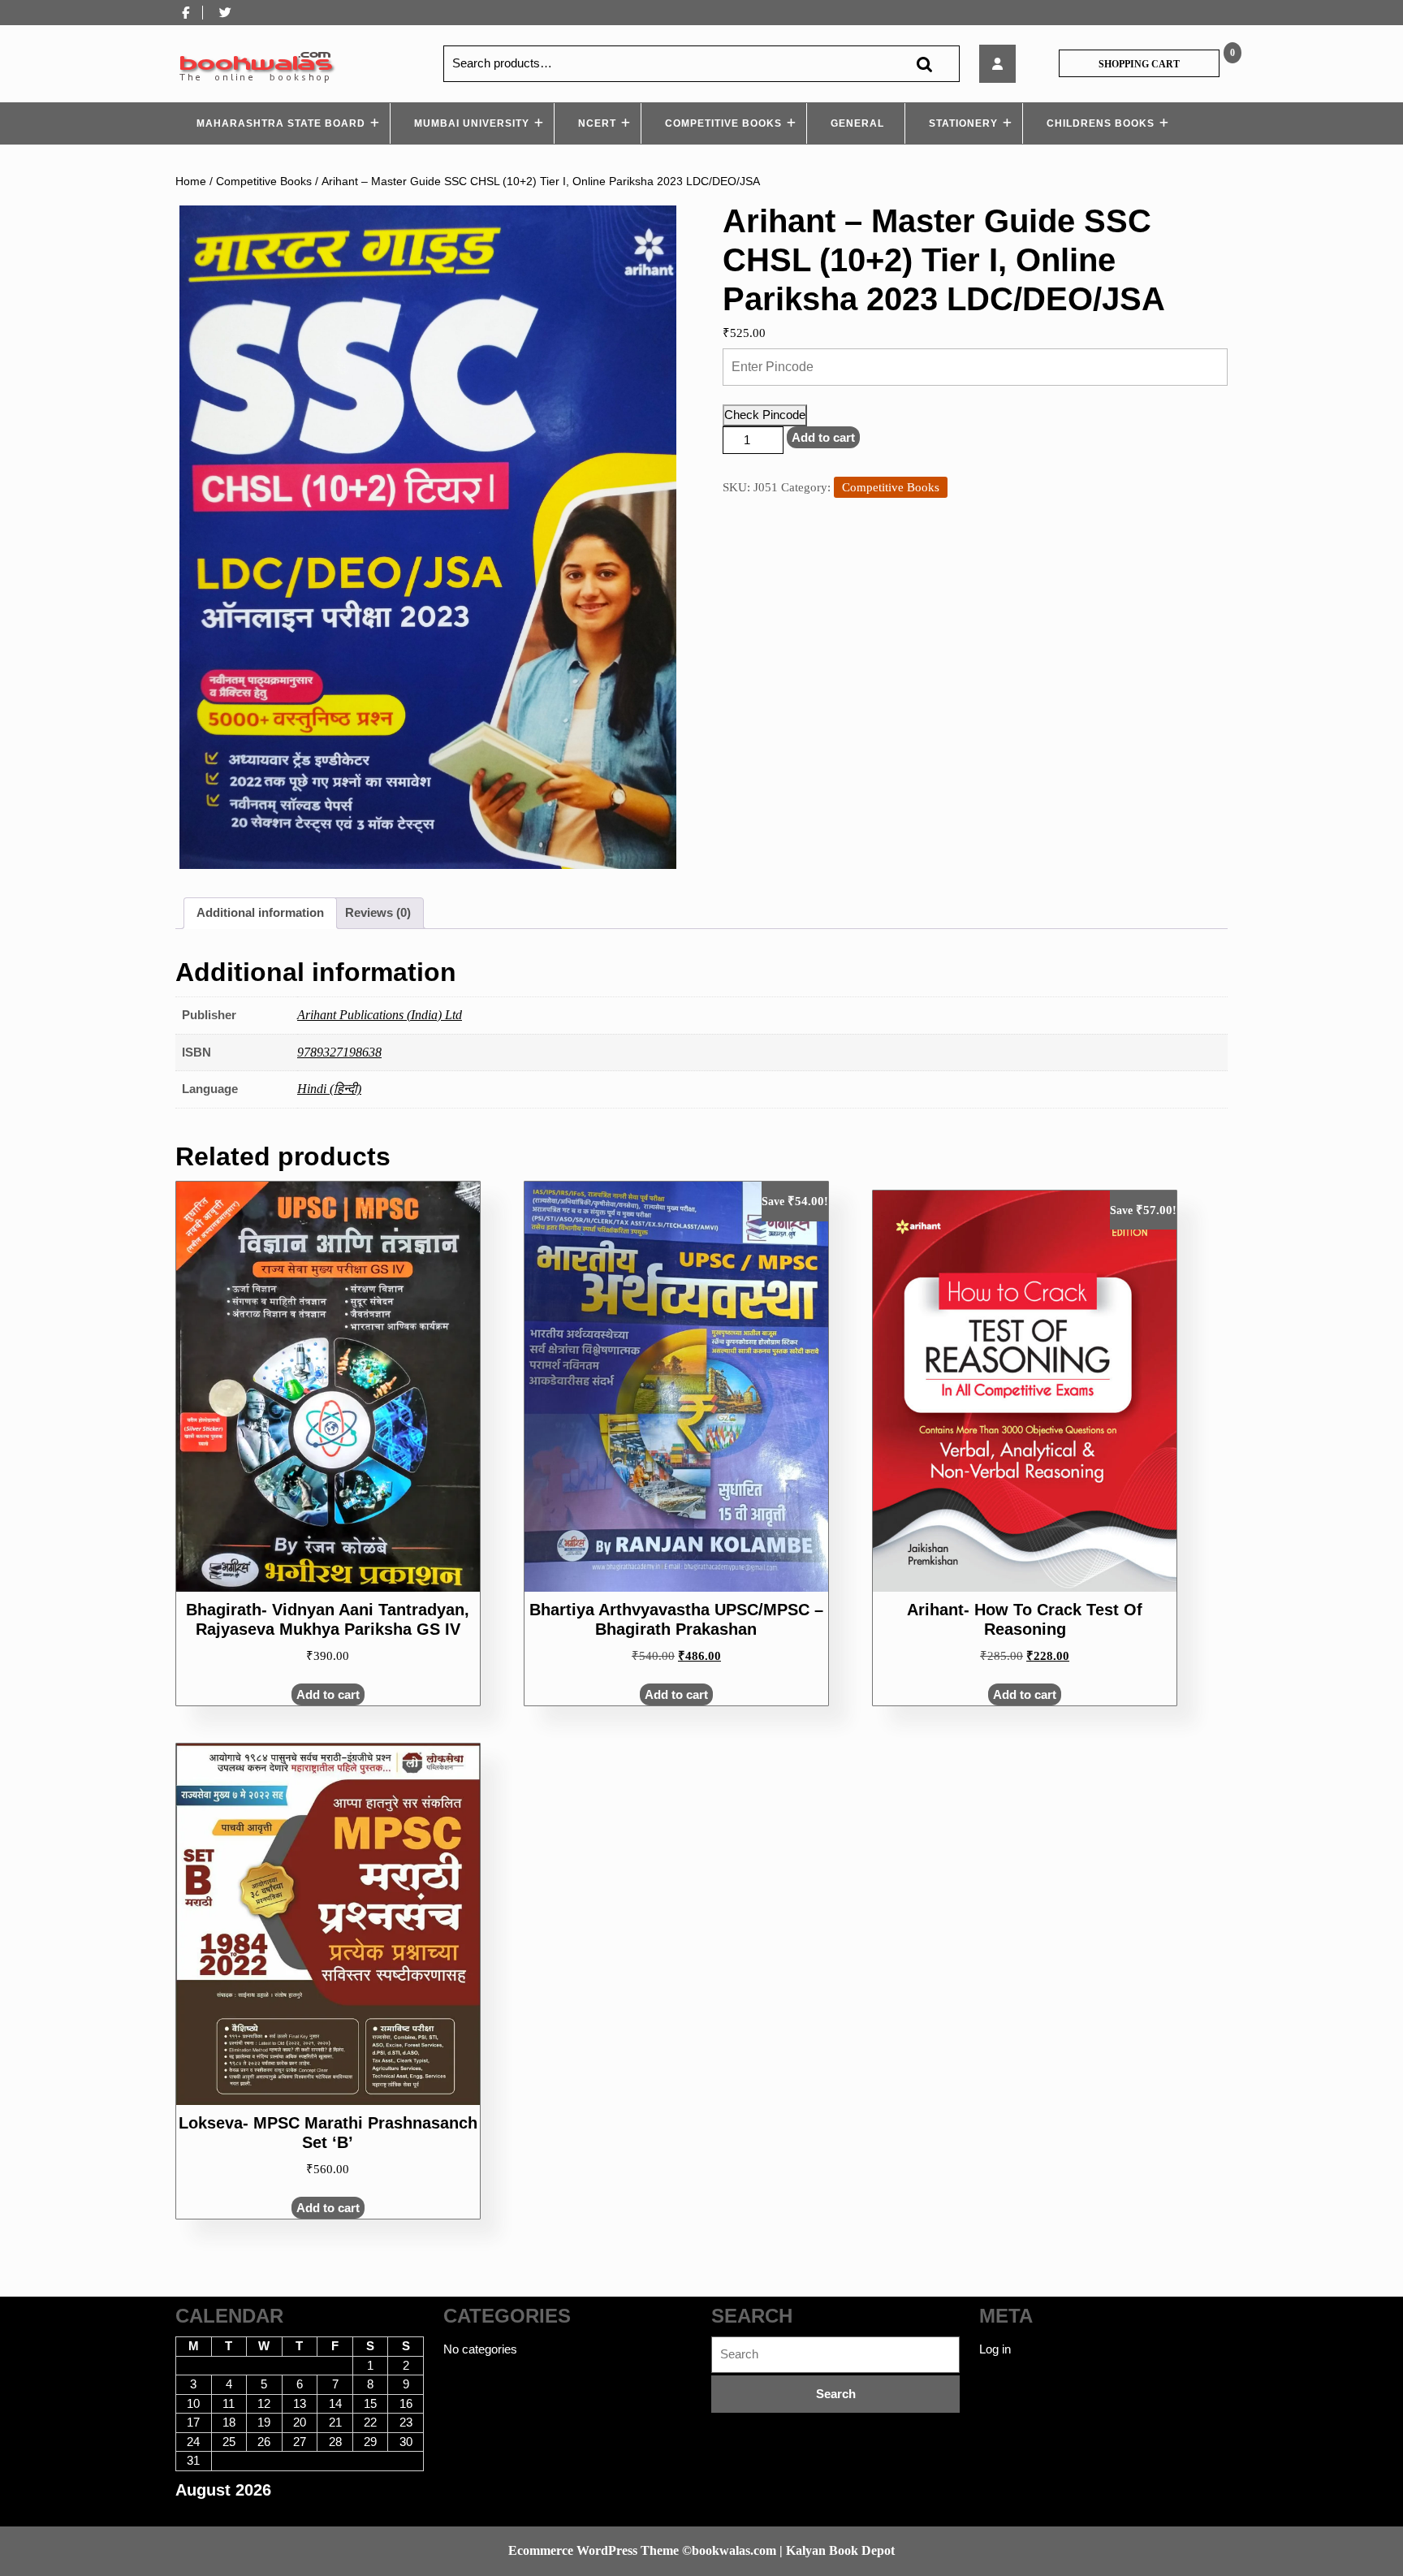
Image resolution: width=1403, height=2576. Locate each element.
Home (191, 182)
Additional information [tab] (260, 912)
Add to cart (823, 437)
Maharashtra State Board (281, 123)
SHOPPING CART (1139, 64)
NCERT (597, 123)
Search (924, 64)
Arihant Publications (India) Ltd (380, 1015)
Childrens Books (1101, 123)
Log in (995, 2349)
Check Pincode (765, 415)
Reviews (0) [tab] (378, 912)
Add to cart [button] (328, 1694)
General (857, 123)
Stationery (963, 123)
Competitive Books (723, 123)
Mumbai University (472, 123)
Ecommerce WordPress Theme (594, 2550)
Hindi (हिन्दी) (329, 1089)
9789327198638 (339, 1052)
